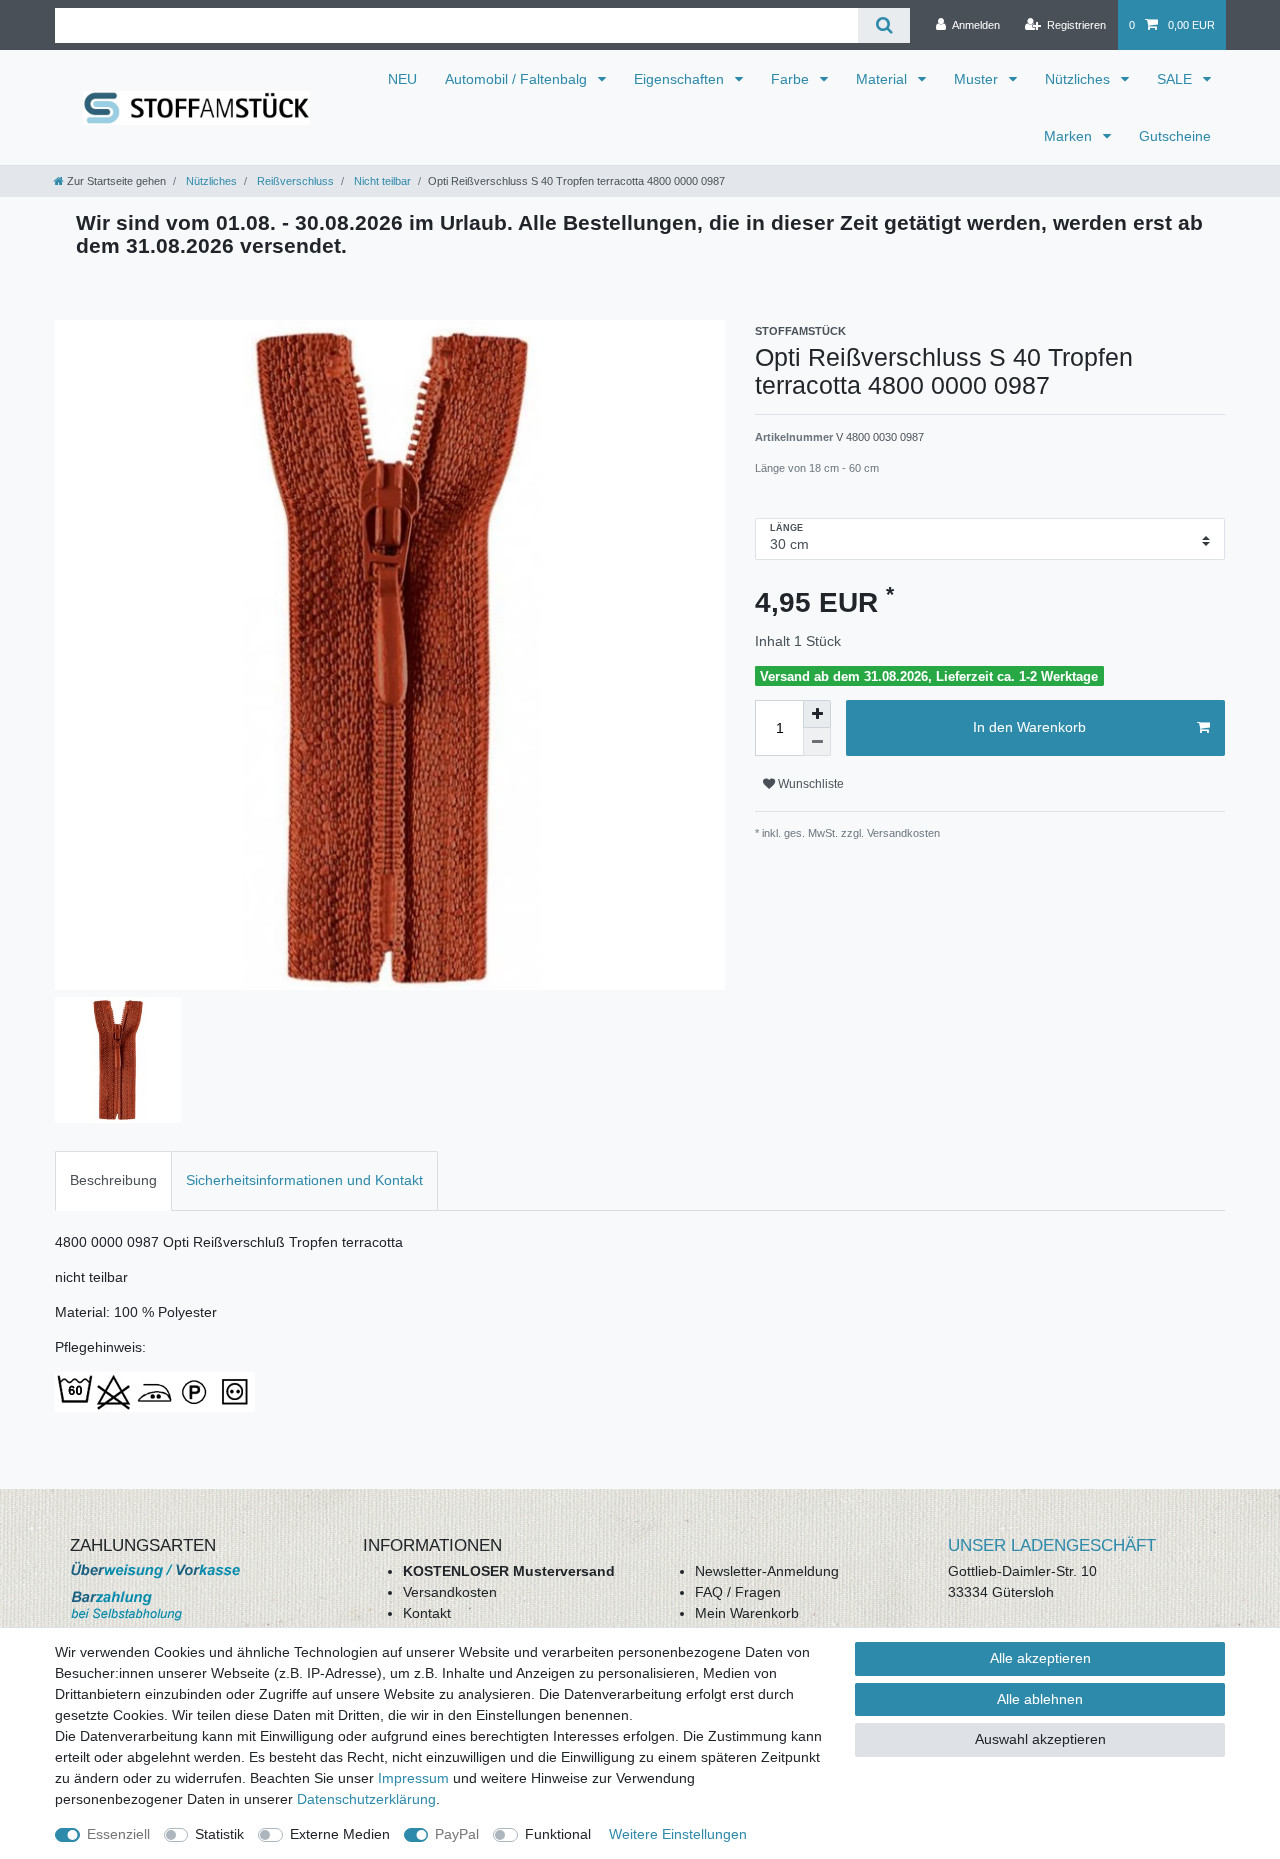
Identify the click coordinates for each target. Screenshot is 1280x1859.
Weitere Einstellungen (678, 1834)
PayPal (457, 1834)
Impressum (413, 1778)
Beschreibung (113, 1180)
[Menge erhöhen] (817, 714)
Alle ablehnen (1040, 1699)
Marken (1070, 136)
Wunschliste (809, 784)
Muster (978, 79)
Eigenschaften (681, 79)
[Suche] (883, 25)
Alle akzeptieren (1040, 1658)
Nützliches (1079, 79)
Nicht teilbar (381, 181)
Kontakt (427, 1613)
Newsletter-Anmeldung (767, 1571)
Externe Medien (340, 1834)
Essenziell (118, 1834)
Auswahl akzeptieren (1040, 1739)
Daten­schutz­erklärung (366, 1799)
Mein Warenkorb (747, 1613)
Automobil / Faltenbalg (518, 79)
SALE (1176, 79)
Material (883, 79)
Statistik (219, 1834)
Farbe (792, 79)
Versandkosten (450, 1592)
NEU (402, 79)
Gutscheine (1175, 136)
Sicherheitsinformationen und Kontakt (304, 1180)
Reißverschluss (294, 181)
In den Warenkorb (1029, 727)
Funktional (558, 1834)
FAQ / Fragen (738, 1592)
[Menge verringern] (817, 742)
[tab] (113, 1180)
